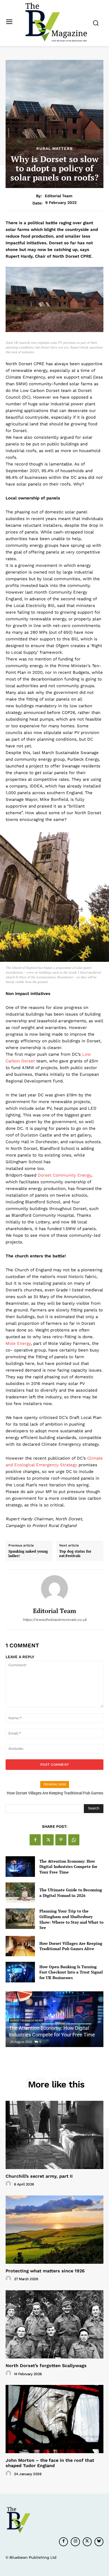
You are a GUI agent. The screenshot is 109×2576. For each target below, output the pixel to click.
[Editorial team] (54, 1589)
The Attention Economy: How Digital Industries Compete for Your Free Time (68, 1867)
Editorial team (59, 196)
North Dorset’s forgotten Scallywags (46, 2366)
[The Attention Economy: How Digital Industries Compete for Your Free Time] (20, 1867)
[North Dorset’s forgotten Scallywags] (54, 2324)
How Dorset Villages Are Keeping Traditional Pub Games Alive (71, 1946)
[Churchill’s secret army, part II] (54, 2135)
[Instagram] (75, 2542)
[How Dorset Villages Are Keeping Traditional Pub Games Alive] (20, 1946)
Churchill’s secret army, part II (39, 2176)
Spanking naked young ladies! (28, 1554)
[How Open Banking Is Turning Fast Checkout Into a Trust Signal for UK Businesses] (20, 1972)
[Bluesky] (99, 2542)
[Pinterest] (61, 1840)
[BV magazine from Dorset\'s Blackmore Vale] (56, 22)
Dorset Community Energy (64, 1175)
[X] (48, 1840)
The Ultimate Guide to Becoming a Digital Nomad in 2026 (71, 1893)
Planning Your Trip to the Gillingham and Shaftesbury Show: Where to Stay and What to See (71, 1919)
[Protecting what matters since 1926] (54, 2230)
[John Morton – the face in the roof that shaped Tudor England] (54, 2419)
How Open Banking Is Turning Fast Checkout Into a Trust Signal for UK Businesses (71, 1972)
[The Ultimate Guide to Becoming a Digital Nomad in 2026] (20, 1893)
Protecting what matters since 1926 (45, 2271)
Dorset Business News (27, 2020)
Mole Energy (18, 1343)
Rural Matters (54, 148)
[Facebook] (35, 1840)
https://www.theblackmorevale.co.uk (55, 1620)
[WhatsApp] (74, 1840)
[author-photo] (9, 2184)
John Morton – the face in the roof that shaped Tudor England (50, 2463)
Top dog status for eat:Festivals (75, 1554)
